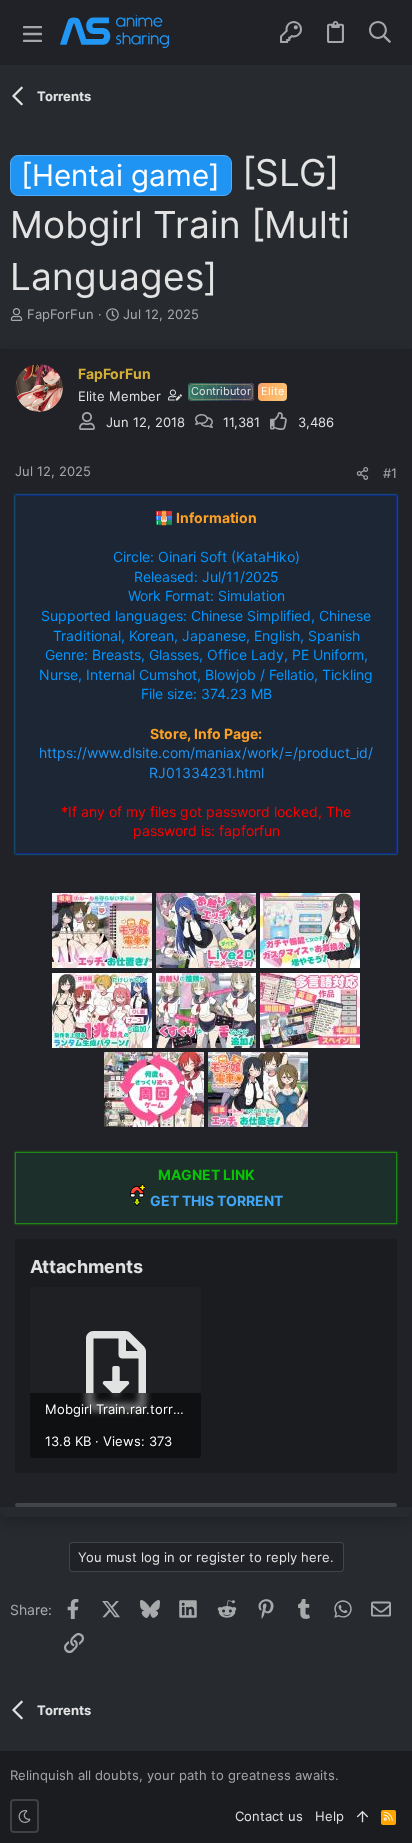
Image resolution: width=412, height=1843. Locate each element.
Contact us (269, 1816)
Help (329, 1816)
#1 (390, 473)
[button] (32, 32)
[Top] (362, 1816)
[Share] (362, 473)
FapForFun (60, 314)
